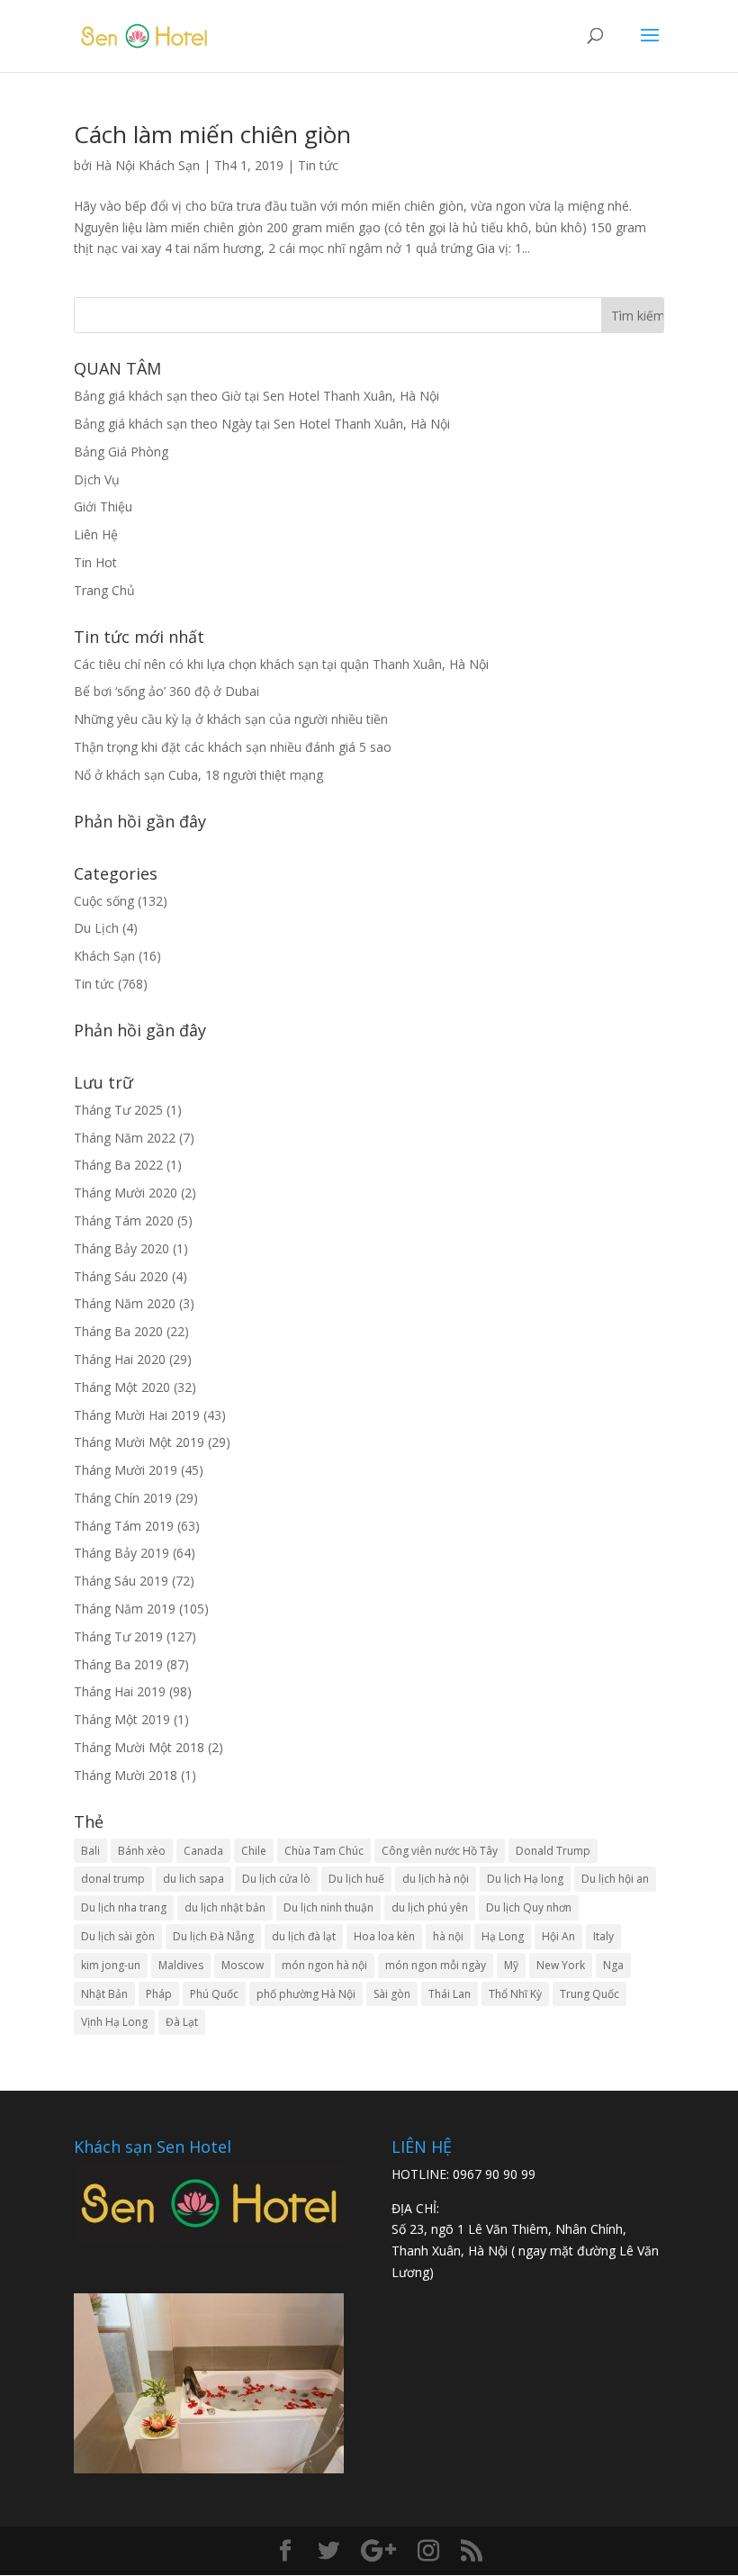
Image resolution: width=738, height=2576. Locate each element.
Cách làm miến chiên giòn (212, 134)
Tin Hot (95, 562)
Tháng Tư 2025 (118, 1110)
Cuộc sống (104, 901)
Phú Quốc (214, 1994)
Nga (613, 1965)
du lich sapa (193, 1879)
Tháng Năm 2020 (125, 1303)
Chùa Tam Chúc (324, 1851)
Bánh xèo (142, 1851)
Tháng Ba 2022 (118, 1165)
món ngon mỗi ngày (436, 1965)
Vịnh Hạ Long (114, 2022)
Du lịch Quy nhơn (529, 1907)
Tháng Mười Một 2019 (139, 1442)
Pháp (159, 1994)
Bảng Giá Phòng (121, 452)
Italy (603, 1936)
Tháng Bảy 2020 (121, 1248)
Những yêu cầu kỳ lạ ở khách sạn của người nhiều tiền (231, 719)
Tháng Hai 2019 (120, 1691)
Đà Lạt (182, 2022)
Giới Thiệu (103, 506)
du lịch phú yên (430, 1907)
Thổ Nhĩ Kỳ (515, 1994)
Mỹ (511, 1965)
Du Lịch (96, 928)
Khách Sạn (104, 956)
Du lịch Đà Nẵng (213, 1936)
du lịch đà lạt (304, 1936)
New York (561, 1965)
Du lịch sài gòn (118, 1936)
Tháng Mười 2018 (126, 1775)
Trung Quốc (589, 1994)
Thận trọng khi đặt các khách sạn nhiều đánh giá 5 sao (233, 747)
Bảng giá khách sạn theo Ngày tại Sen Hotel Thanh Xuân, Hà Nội (262, 424)
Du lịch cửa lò (276, 1879)
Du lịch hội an (615, 1879)
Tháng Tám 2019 (124, 1526)
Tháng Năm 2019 (125, 1609)
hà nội (448, 1936)
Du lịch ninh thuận (328, 1907)
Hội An (558, 1936)
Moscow (243, 1965)
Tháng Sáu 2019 (121, 1581)
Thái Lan (450, 1994)
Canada (203, 1851)
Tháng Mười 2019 (126, 1470)
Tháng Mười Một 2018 (139, 1747)
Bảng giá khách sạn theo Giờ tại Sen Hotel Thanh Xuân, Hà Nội (256, 396)
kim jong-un (111, 1965)
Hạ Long (503, 1936)
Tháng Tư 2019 (118, 1636)
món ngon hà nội (324, 1965)
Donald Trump (553, 1851)
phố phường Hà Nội (306, 1994)
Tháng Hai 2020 (120, 1359)
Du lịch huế (356, 1879)
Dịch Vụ (97, 479)
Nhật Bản (104, 1994)
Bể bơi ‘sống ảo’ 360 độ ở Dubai (166, 691)
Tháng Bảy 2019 (121, 1553)
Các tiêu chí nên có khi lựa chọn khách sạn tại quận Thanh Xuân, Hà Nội (281, 664)
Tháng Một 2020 (122, 1387)
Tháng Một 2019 (122, 1719)
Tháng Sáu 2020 (121, 1276)
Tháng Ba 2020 (118, 1331)
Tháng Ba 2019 (118, 1664)
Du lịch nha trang (124, 1907)
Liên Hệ (96, 534)
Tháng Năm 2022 (125, 1138)
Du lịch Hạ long (525, 1879)
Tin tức (318, 165)
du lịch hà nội (436, 1879)
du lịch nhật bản (225, 1907)
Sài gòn (392, 1994)
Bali (90, 1851)
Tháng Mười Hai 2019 (137, 1415)
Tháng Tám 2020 (124, 1220)
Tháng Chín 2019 (123, 1498)
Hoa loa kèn (384, 1936)
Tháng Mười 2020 (126, 1193)
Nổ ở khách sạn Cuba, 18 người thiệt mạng (198, 775)
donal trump (113, 1879)
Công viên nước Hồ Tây (440, 1851)
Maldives (181, 1965)
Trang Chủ (104, 590)
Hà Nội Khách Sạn (148, 165)
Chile (254, 1851)
